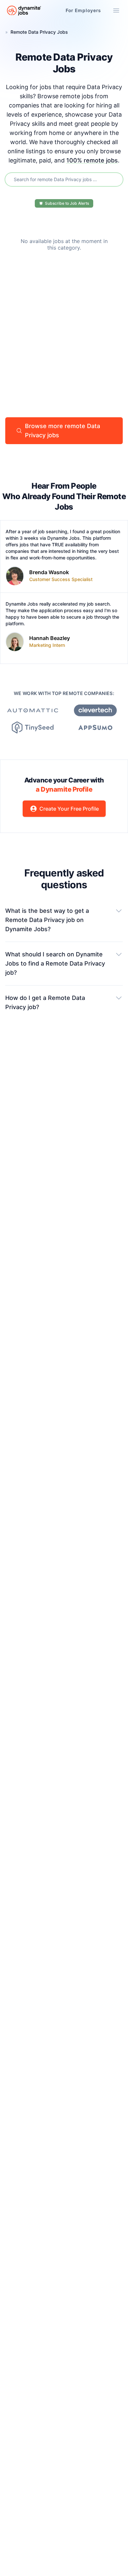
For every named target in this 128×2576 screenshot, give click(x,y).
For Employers (83, 10)
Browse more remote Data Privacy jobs (63, 431)
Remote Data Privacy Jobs (39, 32)
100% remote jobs (92, 160)
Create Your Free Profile (69, 809)
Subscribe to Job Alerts (67, 203)
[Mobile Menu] (116, 10)
